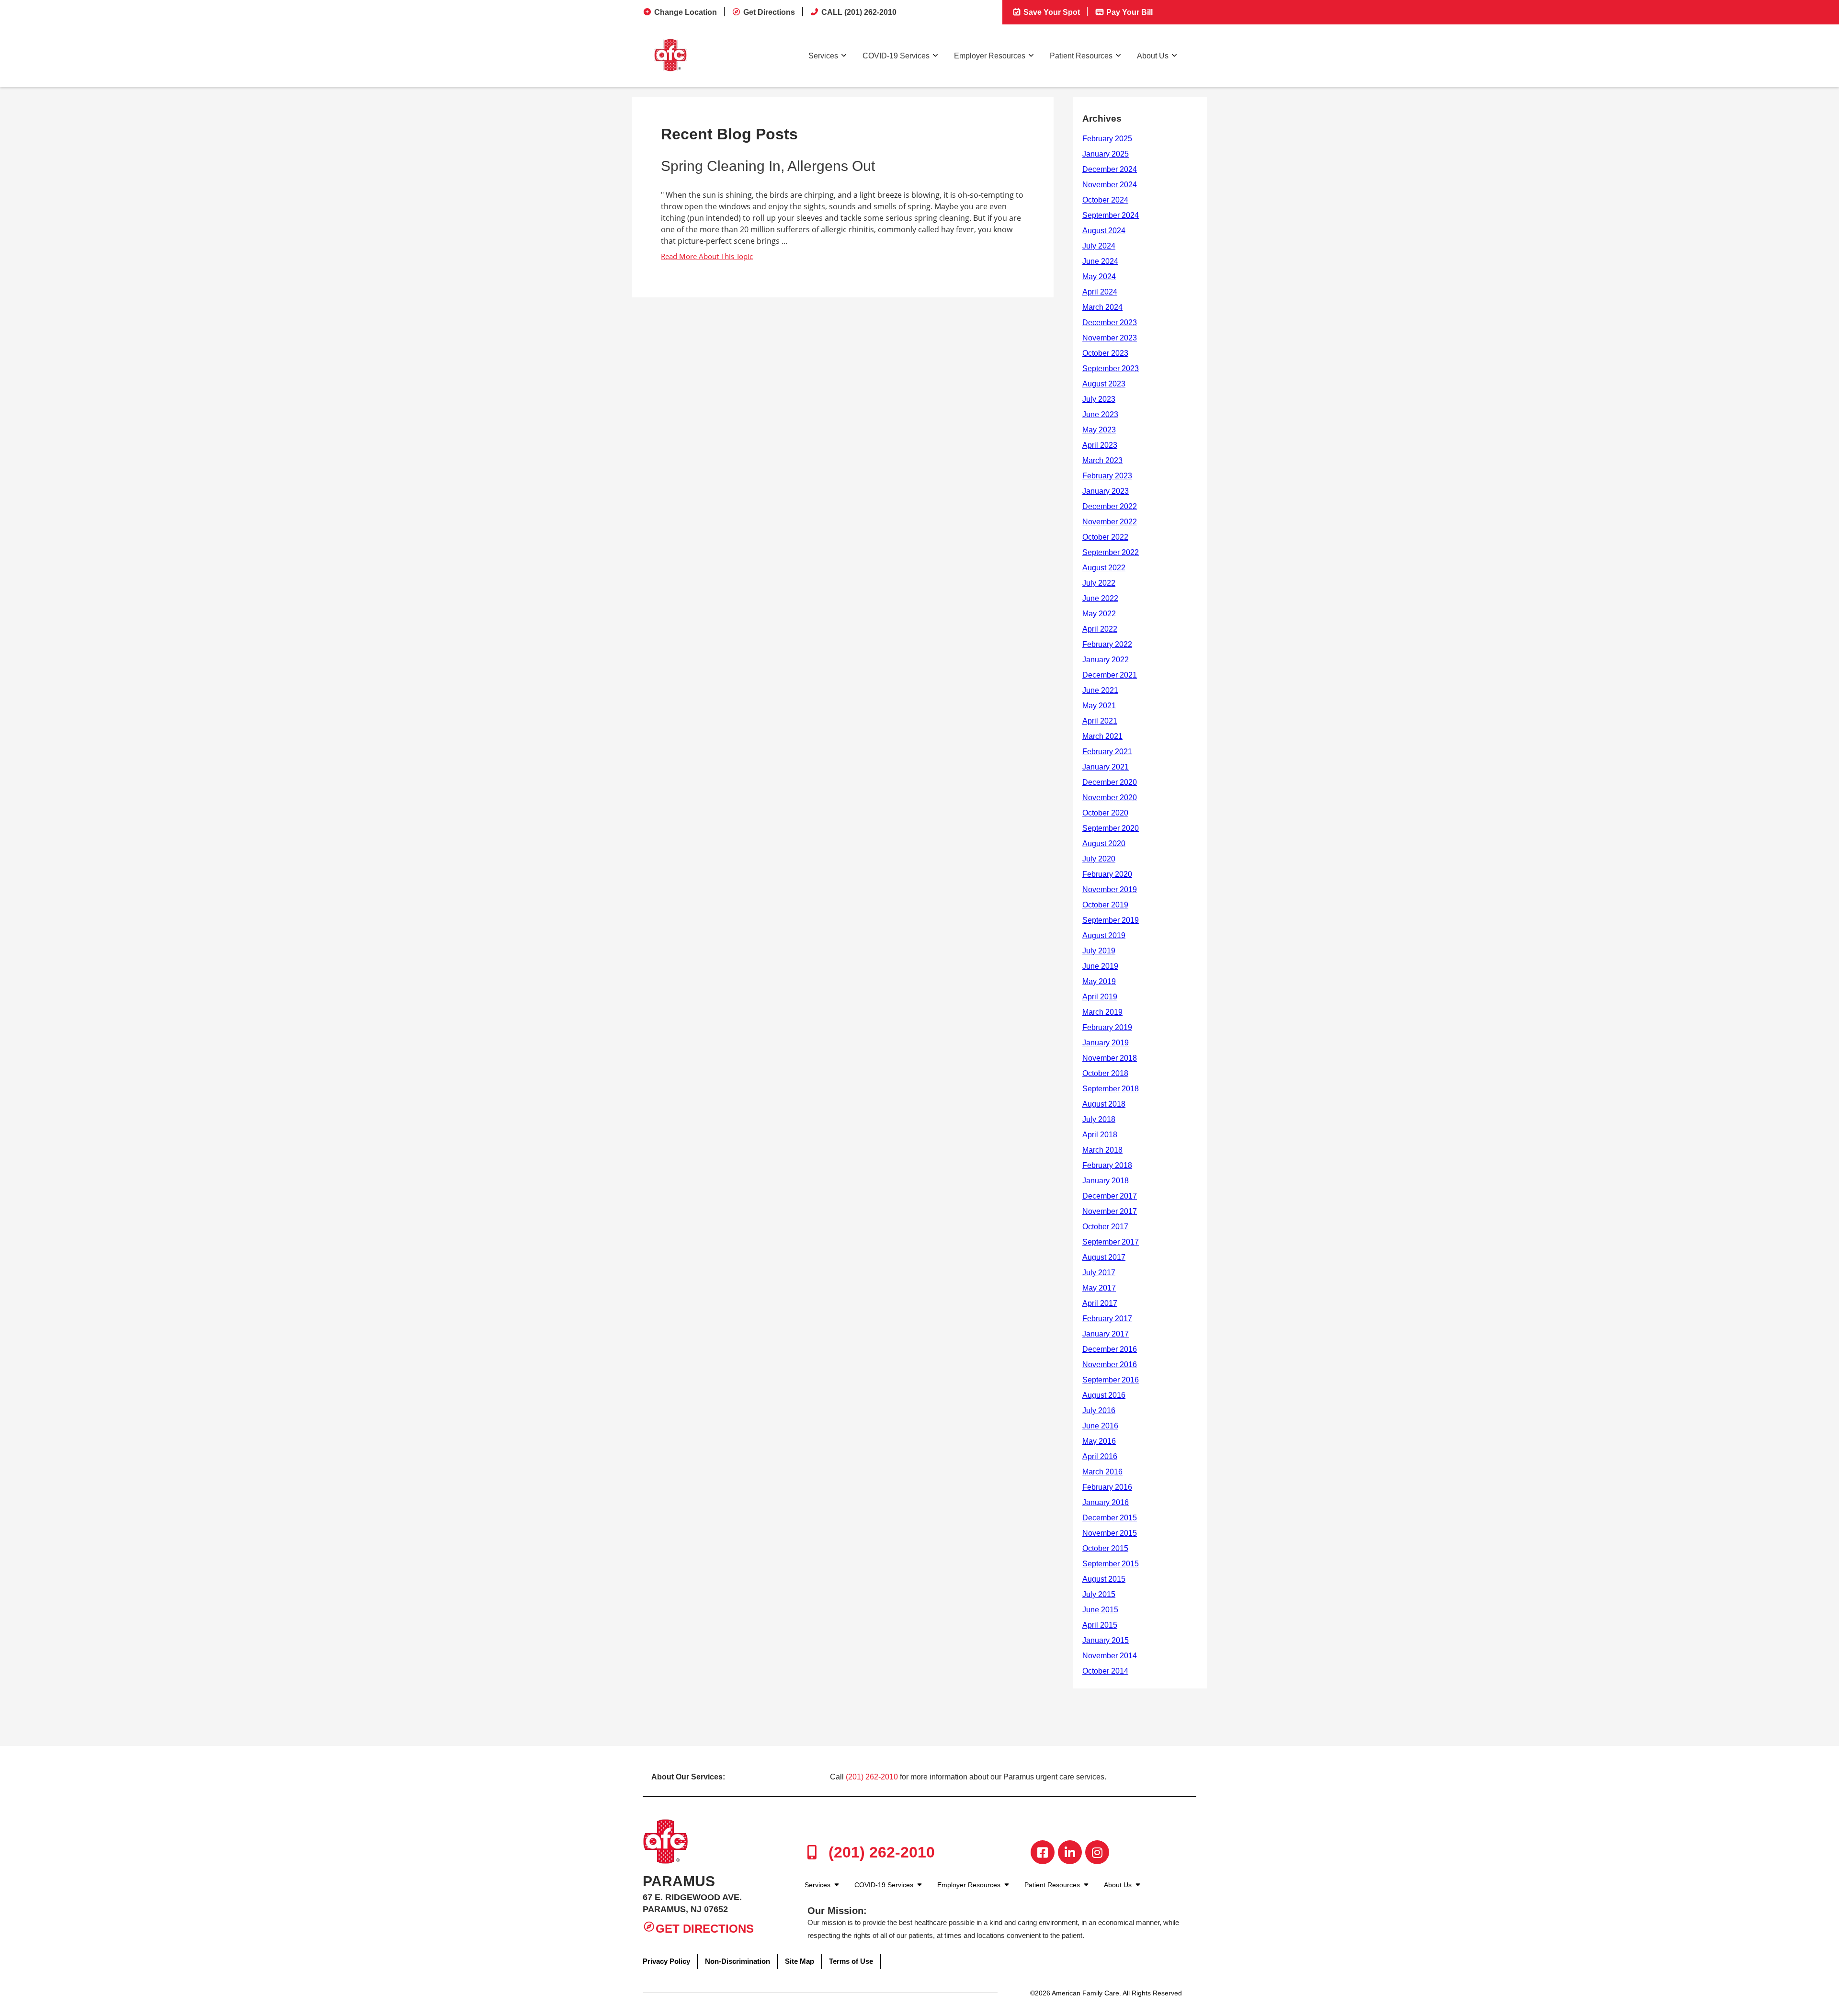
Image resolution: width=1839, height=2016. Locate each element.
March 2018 (1102, 1150)
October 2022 (1105, 537)
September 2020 (1111, 828)
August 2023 (1104, 384)
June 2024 (1100, 261)
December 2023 (1110, 323)
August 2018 (1104, 1104)
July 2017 (1099, 1273)
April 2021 (1100, 721)
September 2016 (1111, 1380)
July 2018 (1099, 1119)
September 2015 (1111, 1564)
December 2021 (1110, 675)
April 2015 (1100, 1625)
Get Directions (769, 12)
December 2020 (1110, 782)
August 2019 (1104, 935)
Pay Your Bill (1129, 12)
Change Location (686, 12)
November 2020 (1110, 798)
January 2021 (1106, 767)
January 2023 (1106, 491)
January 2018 (1106, 1181)
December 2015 (1110, 1518)
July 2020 (1099, 859)
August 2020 (1104, 844)
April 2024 (1100, 292)
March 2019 (1102, 1012)
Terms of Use (851, 1961)
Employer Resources (990, 56)
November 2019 (1110, 889)
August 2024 (1104, 231)
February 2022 (1107, 644)
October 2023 (1105, 353)
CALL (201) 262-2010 (859, 12)
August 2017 (1104, 1257)
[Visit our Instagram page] (1097, 1852)
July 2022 (1099, 583)
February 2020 (1107, 874)
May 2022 (1099, 614)
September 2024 (1111, 215)
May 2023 (1099, 430)
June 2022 (1100, 598)
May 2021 (1099, 706)
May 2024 (1099, 277)
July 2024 (1099, 246)
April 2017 (1100, 1303)
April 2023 (1100, 445)
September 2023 (1111, 368)
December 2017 (1110, 1196)
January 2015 (1106, 1640)
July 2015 (1099, 1594)
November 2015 (1110, 1533)
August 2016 (1104, 1395)
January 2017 (1106, 1334)
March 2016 (1102, 1472)
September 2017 (1111, 1242)
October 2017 (1105, 1227)
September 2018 (1111, 1089)
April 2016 (1100, 1456)
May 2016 (1099, 1441)
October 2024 (1105, 200)
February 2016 (1107, 1487)
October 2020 (1105, 813)
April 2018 (1100, 1135)
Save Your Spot (1051, 12)
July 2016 (1099, 1410)
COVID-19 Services (896, 56)
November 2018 (1110, 1058)
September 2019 (1111, 920)
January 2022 (1106, 660)
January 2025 (1106, 154)
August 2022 (1104, 568)
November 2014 (1110, 1656)
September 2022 (1111, 552)
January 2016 (1106, 1502)
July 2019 (1099, 951)
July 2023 (1099, 399)
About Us (1153, 56)
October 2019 (1105, 905)
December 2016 (1110, 1349)
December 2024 (1110, 169)
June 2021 (1100, 690)
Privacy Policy (666, 1961)
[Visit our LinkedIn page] (1070, 1852)
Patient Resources (1081, 56)
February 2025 (1107, 139)
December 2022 (1110, 506)
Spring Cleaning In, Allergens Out (768, 166)
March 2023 (1102, 460)
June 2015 (1100, 1610)
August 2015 (1104, 1579)
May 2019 (1099, 981)
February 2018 (1107, 1165)
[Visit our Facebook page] (1043, 1852)
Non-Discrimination (738, 1961)
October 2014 (1105, 1671)
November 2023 (1110, 338)
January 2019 (1106, 1043)
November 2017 (1110, 1211)
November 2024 (1110, 185)
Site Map (800, 1961)
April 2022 (1100, 629)
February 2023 (1107, 476)
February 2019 (1107, 1027)
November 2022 (1110, 522)
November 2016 (1110, 1365)
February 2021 (1107, 752)
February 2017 (1107, 1319)
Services (823, 56)
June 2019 (1100, 966)
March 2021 (1102, 736)
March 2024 (1102, 307)
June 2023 (1100, 414)
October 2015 (1105, 1548)
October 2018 (1105, 1073)
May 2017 (1099, 1288)
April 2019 (1100, 997)
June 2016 (1100, 1426)
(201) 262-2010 (872, 1777)
